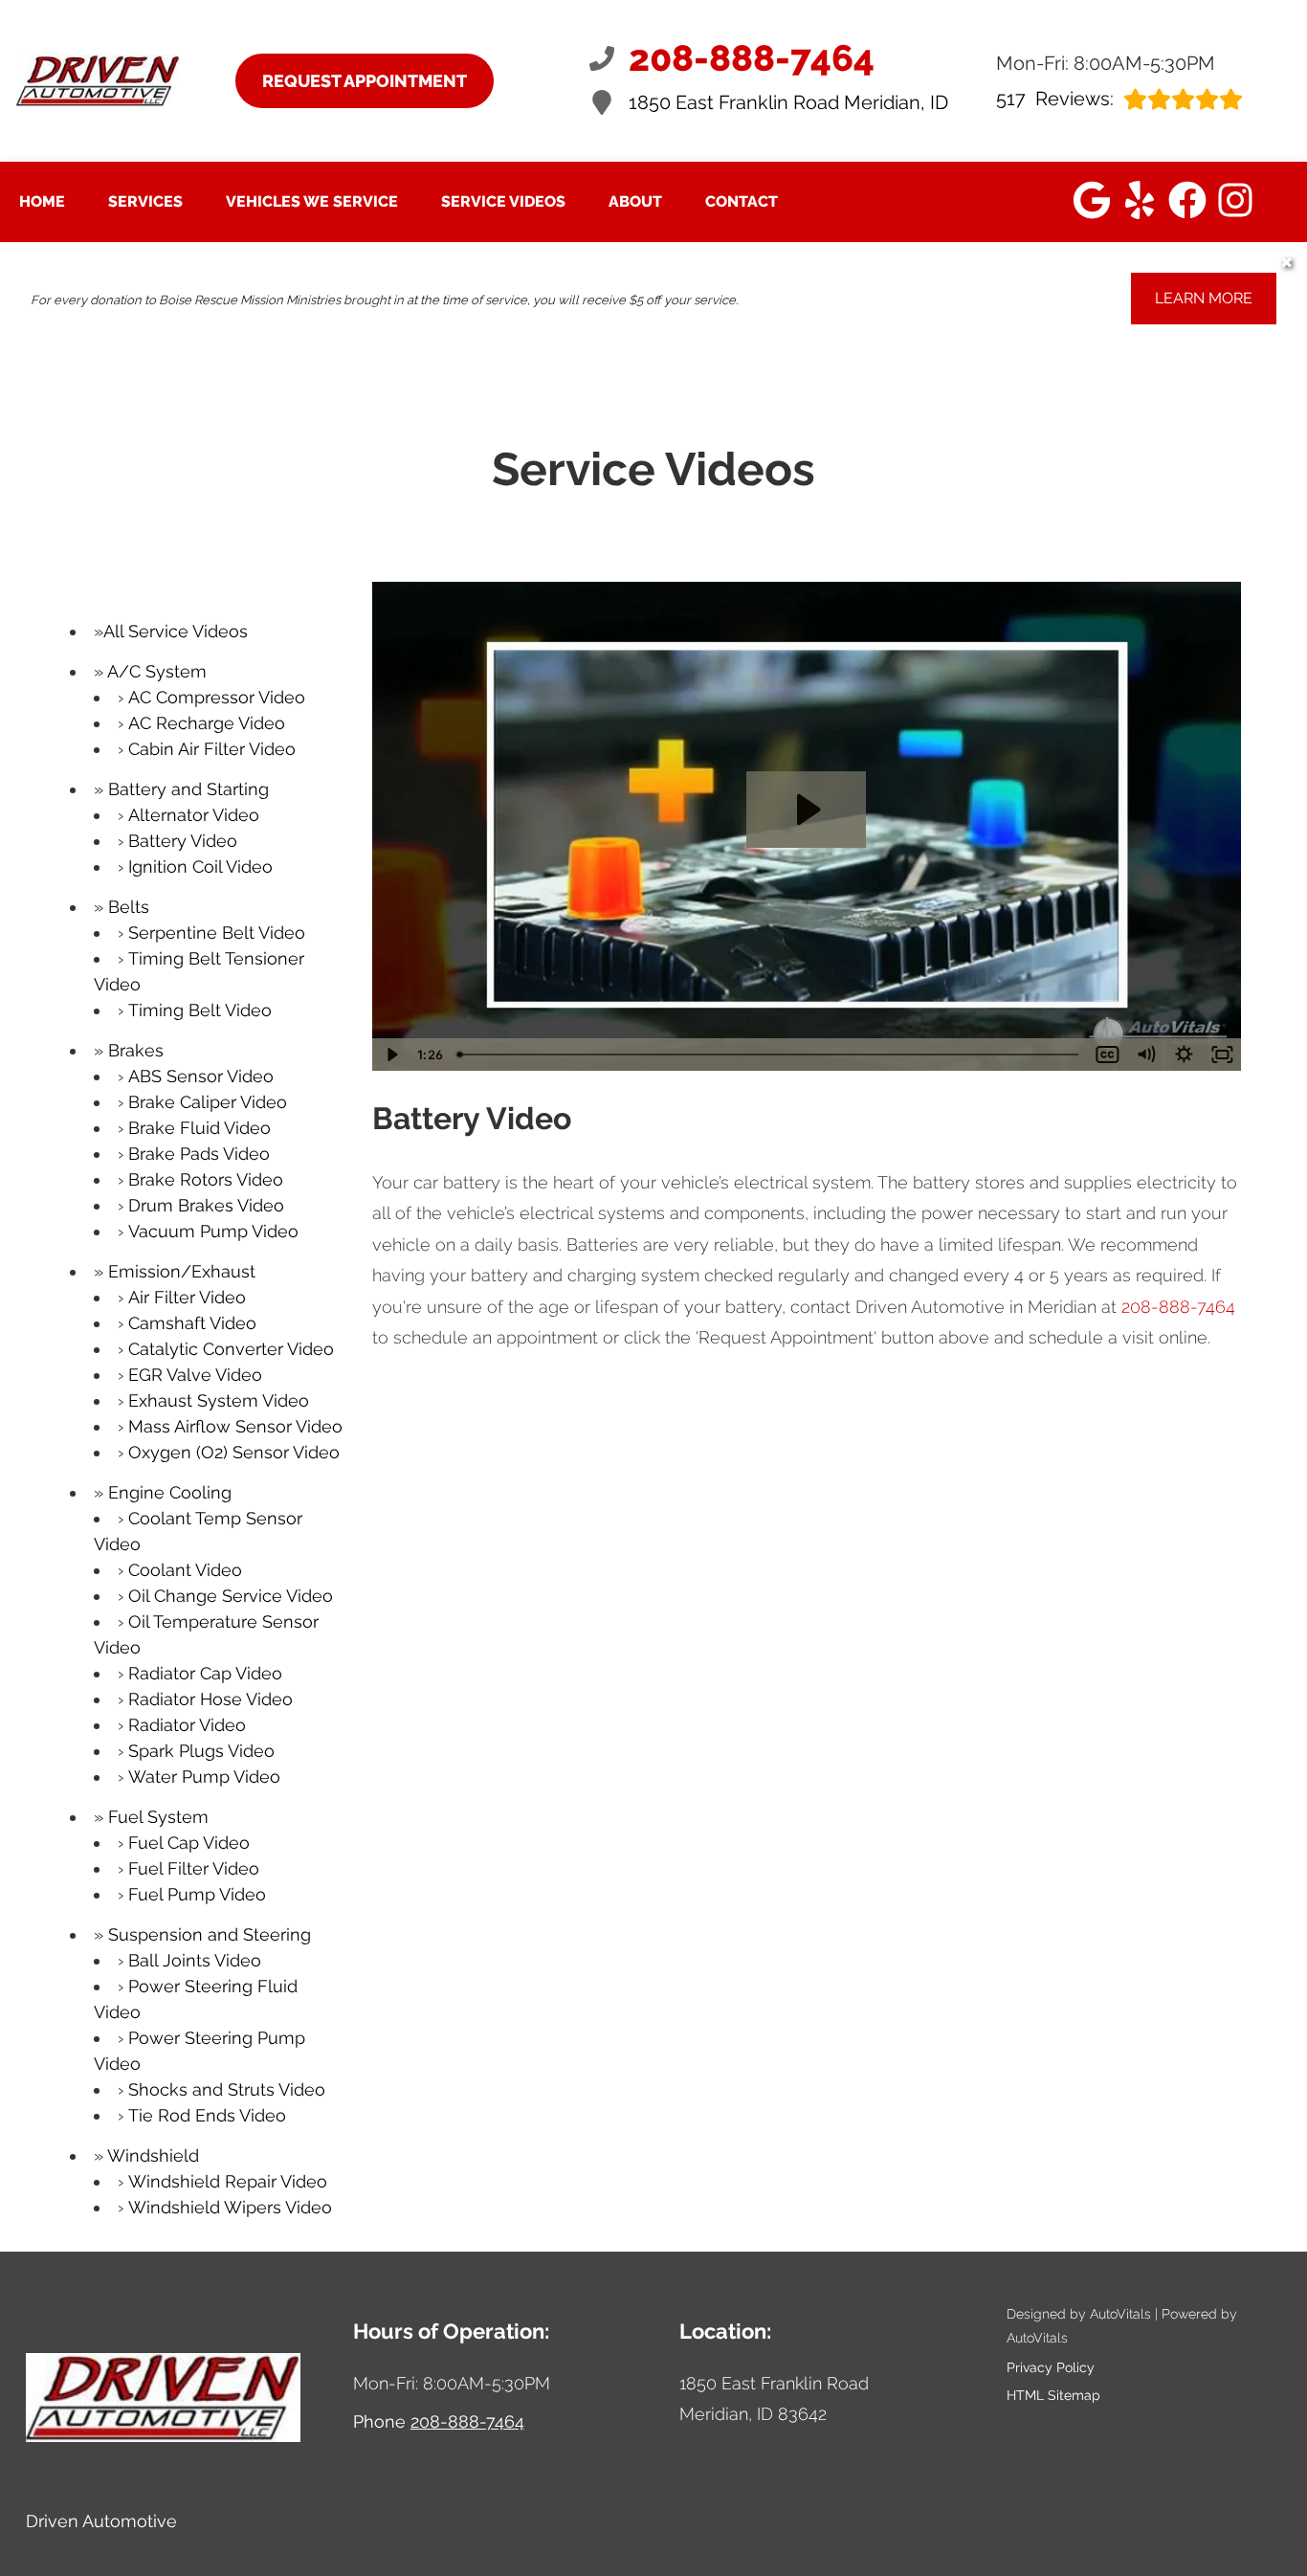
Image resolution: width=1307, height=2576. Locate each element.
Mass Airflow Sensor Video (235, 1426)
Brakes (136, 1050)
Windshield (153, 2155)
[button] (1092, 200)
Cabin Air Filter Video (212, 749)
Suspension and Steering (210, 1934)
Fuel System (158, 1817)
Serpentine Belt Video (217, 933)
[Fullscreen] (1222, 1055)
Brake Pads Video (199, 1154)
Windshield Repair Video (228, 2181)
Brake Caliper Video (208, 1102)
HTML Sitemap (1053, 2395)
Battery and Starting (188, 789)
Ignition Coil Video (200, 866)
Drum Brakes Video (206, 1205)
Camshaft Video (192, 1323)
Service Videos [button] (503, 201)
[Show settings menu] (1184, 1055)
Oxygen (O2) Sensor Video (234, 1452)
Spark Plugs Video (201, 1751)
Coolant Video (185, 1570)
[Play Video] (391, 1055)
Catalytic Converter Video (231, 1349)
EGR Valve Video (195, 1375)
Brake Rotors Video (206, 1179)
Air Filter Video (187, 1297)
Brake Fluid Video (199, 1128)
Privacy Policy (1051, 2367)
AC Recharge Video (207, 723)
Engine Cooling (170, 1492)
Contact (742, 201)
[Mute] (1145, 1055)
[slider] (770, 1055)
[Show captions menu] (1107, 1055)
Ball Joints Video (195, 1960)
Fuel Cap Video (189, 1843)
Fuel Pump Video (197, 1894)
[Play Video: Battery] (806, 810)
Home (42, 201)
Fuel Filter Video (194, 1868)
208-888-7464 (1178, 1307)
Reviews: (1055, 99)
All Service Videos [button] (176, 631)
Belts (129, 907)
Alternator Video (194, 815)
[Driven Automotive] (98, 81)
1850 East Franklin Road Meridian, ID (788, 102)
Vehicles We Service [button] (312, 201)
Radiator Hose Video (210, 1699)
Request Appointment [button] (365, 81)
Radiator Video (187, 1725)
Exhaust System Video (219, 1400)
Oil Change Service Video (231, 1596)
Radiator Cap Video (205, 1673)
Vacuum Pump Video (213, 1231)
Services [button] (145, 201)
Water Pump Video (204, 1777)
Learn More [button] (1204, 298)
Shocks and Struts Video (227, 2089)
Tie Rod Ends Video (207, 2115)
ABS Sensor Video (201, 1076)
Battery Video (183, 841)
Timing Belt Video (200, 1010)
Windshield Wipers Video (230, 2207)
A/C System (157, 671)
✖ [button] (1286, 263)
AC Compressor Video (217, 697)
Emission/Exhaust (182, 1271)
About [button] (635, 201)
